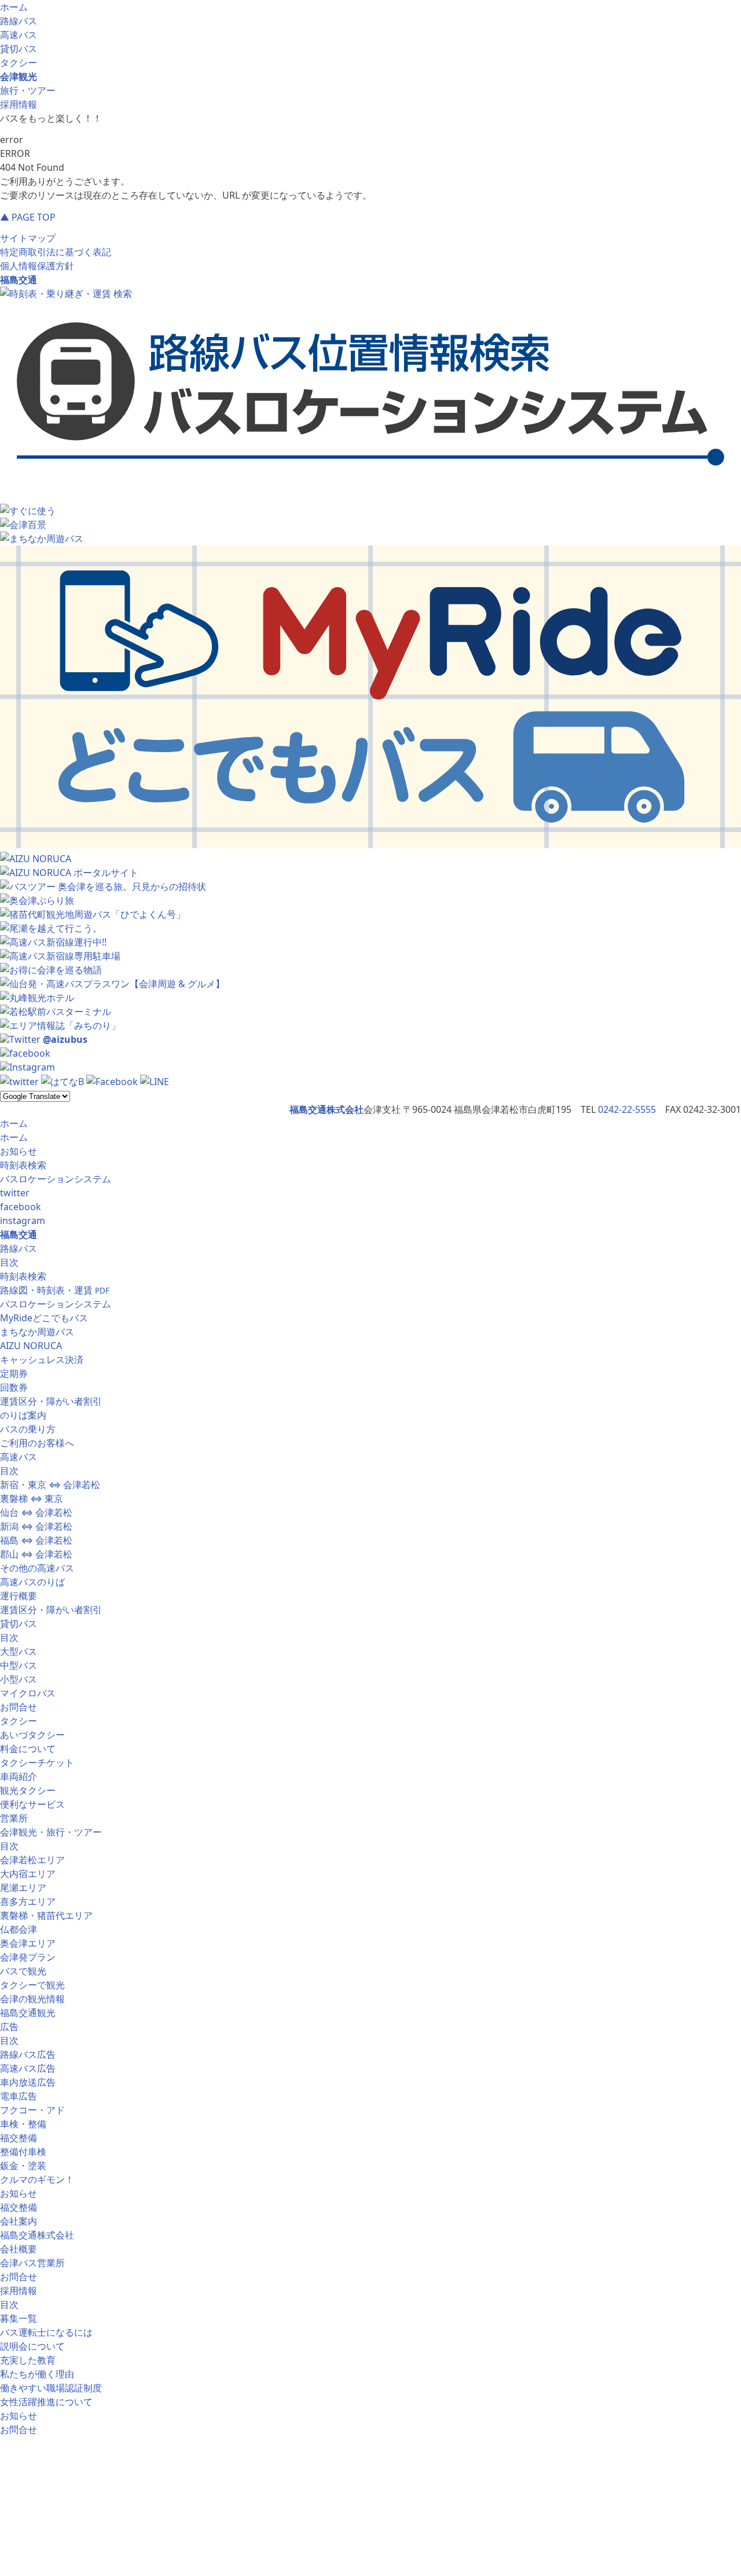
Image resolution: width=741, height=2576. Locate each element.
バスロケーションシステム (56, 1179)
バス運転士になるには (46, 2332)
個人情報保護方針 (37, 266)
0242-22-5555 (627, 1109)
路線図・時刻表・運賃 (55, 1290)
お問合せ (19, 1707)
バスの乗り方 (28, 1429)
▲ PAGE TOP (28, 217)
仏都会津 (19, 1929)
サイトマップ (28, 238)
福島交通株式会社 (37, 2235)
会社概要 (19, 2249)
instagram (23, 1221)
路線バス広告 (28, 2054)
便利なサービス (32, 1804)
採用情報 (19, 104)
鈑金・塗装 (23, 2165)
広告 (9, 2027)
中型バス (19, 1665)
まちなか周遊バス (37, 1332)
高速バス (19, 35)
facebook (21, 1207)
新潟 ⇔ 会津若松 (36, 1526)
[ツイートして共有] (19, 1082)
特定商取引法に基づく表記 (56, 252)
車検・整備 (23, 2124)
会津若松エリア (32, 1860)
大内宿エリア (28, 1874)
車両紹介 (19, 1776)
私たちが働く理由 (37, 2374)
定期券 (14, 1373)
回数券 (14, 1387)
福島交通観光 (28, 2013)
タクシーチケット (37, 1762)
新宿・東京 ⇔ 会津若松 (50, 1485)
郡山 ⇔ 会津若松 (36, 1554)
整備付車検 (23, 2152)
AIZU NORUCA (31, 1346)
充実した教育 (28, 2360)
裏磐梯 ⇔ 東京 (32, 1498)
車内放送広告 (28, 2082)
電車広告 (19, 2096)
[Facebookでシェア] (112, 1082)
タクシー (19, 63)
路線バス (19, 21)
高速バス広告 (28, 2068)
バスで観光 (23, 1971)
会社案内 (19, 2221)
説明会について (32, 2346)
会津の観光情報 (32, 1999)
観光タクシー (28, 1790)
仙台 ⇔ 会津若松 (36, 1512)
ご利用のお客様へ (37, 1443)
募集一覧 (19, 2318)
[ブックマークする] (63, 1082)
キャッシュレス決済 (42, 1360)
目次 (9, 1262)
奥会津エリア (28, 1943)
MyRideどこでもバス (44, 1318)
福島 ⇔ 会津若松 (36, 1540)
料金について (28, 1749)
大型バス (19, 1651)
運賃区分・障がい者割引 (51, 1401)
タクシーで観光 (32, 1985)
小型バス (19, 1679)
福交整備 (19, 2138)
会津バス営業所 (32, 2263)
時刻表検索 (23, 1165)
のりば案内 (23, 1415)
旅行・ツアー (28, 90)
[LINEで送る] (155, 1082)
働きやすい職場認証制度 (51, 2388)
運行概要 (19, 1596)
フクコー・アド (32, 2110)
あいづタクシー (32, 1735)
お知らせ (19, 1151)
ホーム (14, 7)
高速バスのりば (32, 1582)
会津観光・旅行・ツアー (51, 1832)
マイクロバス (28, 1693)
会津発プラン (28, 1957)
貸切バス (19, 49)
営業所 (14, 1818)
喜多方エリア (28, 1901)
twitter (15, 1193)
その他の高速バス (37, 1568)
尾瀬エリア (23, 1888)
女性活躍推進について (46, 2402)
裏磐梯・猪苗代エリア (46, 1915)
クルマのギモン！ (37, 2179)
